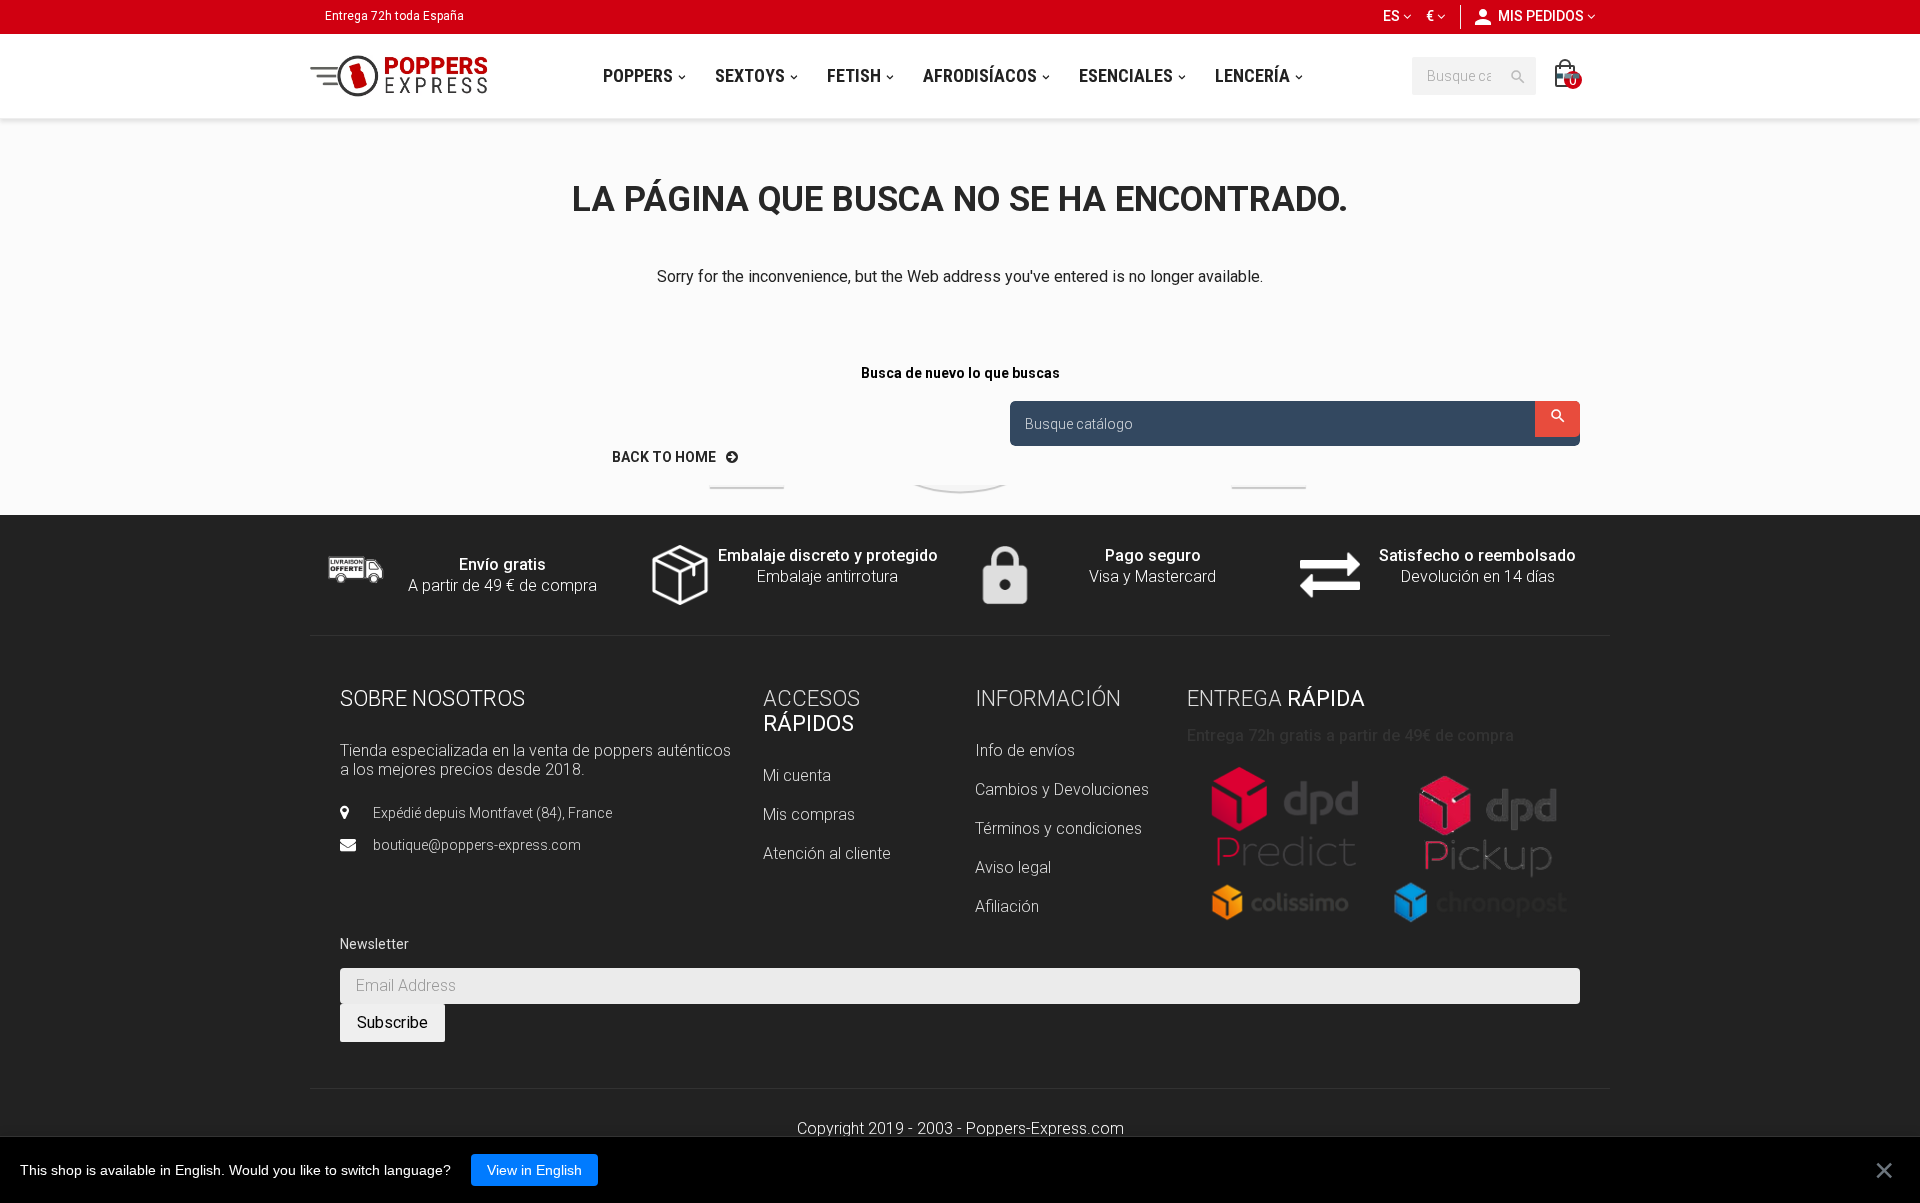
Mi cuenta (797, 775)
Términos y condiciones (1058, 828)
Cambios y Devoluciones (1062, 789)
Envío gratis (502, 564)
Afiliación (1007, 906)
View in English (534, 1170)
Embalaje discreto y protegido (828, 555)
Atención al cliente (827, 853)
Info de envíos (1025, 750)
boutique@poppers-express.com (477, 845)
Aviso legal (1013, 867)
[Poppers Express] (406, 76)
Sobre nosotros (432, 698)
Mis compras (809, 814)
